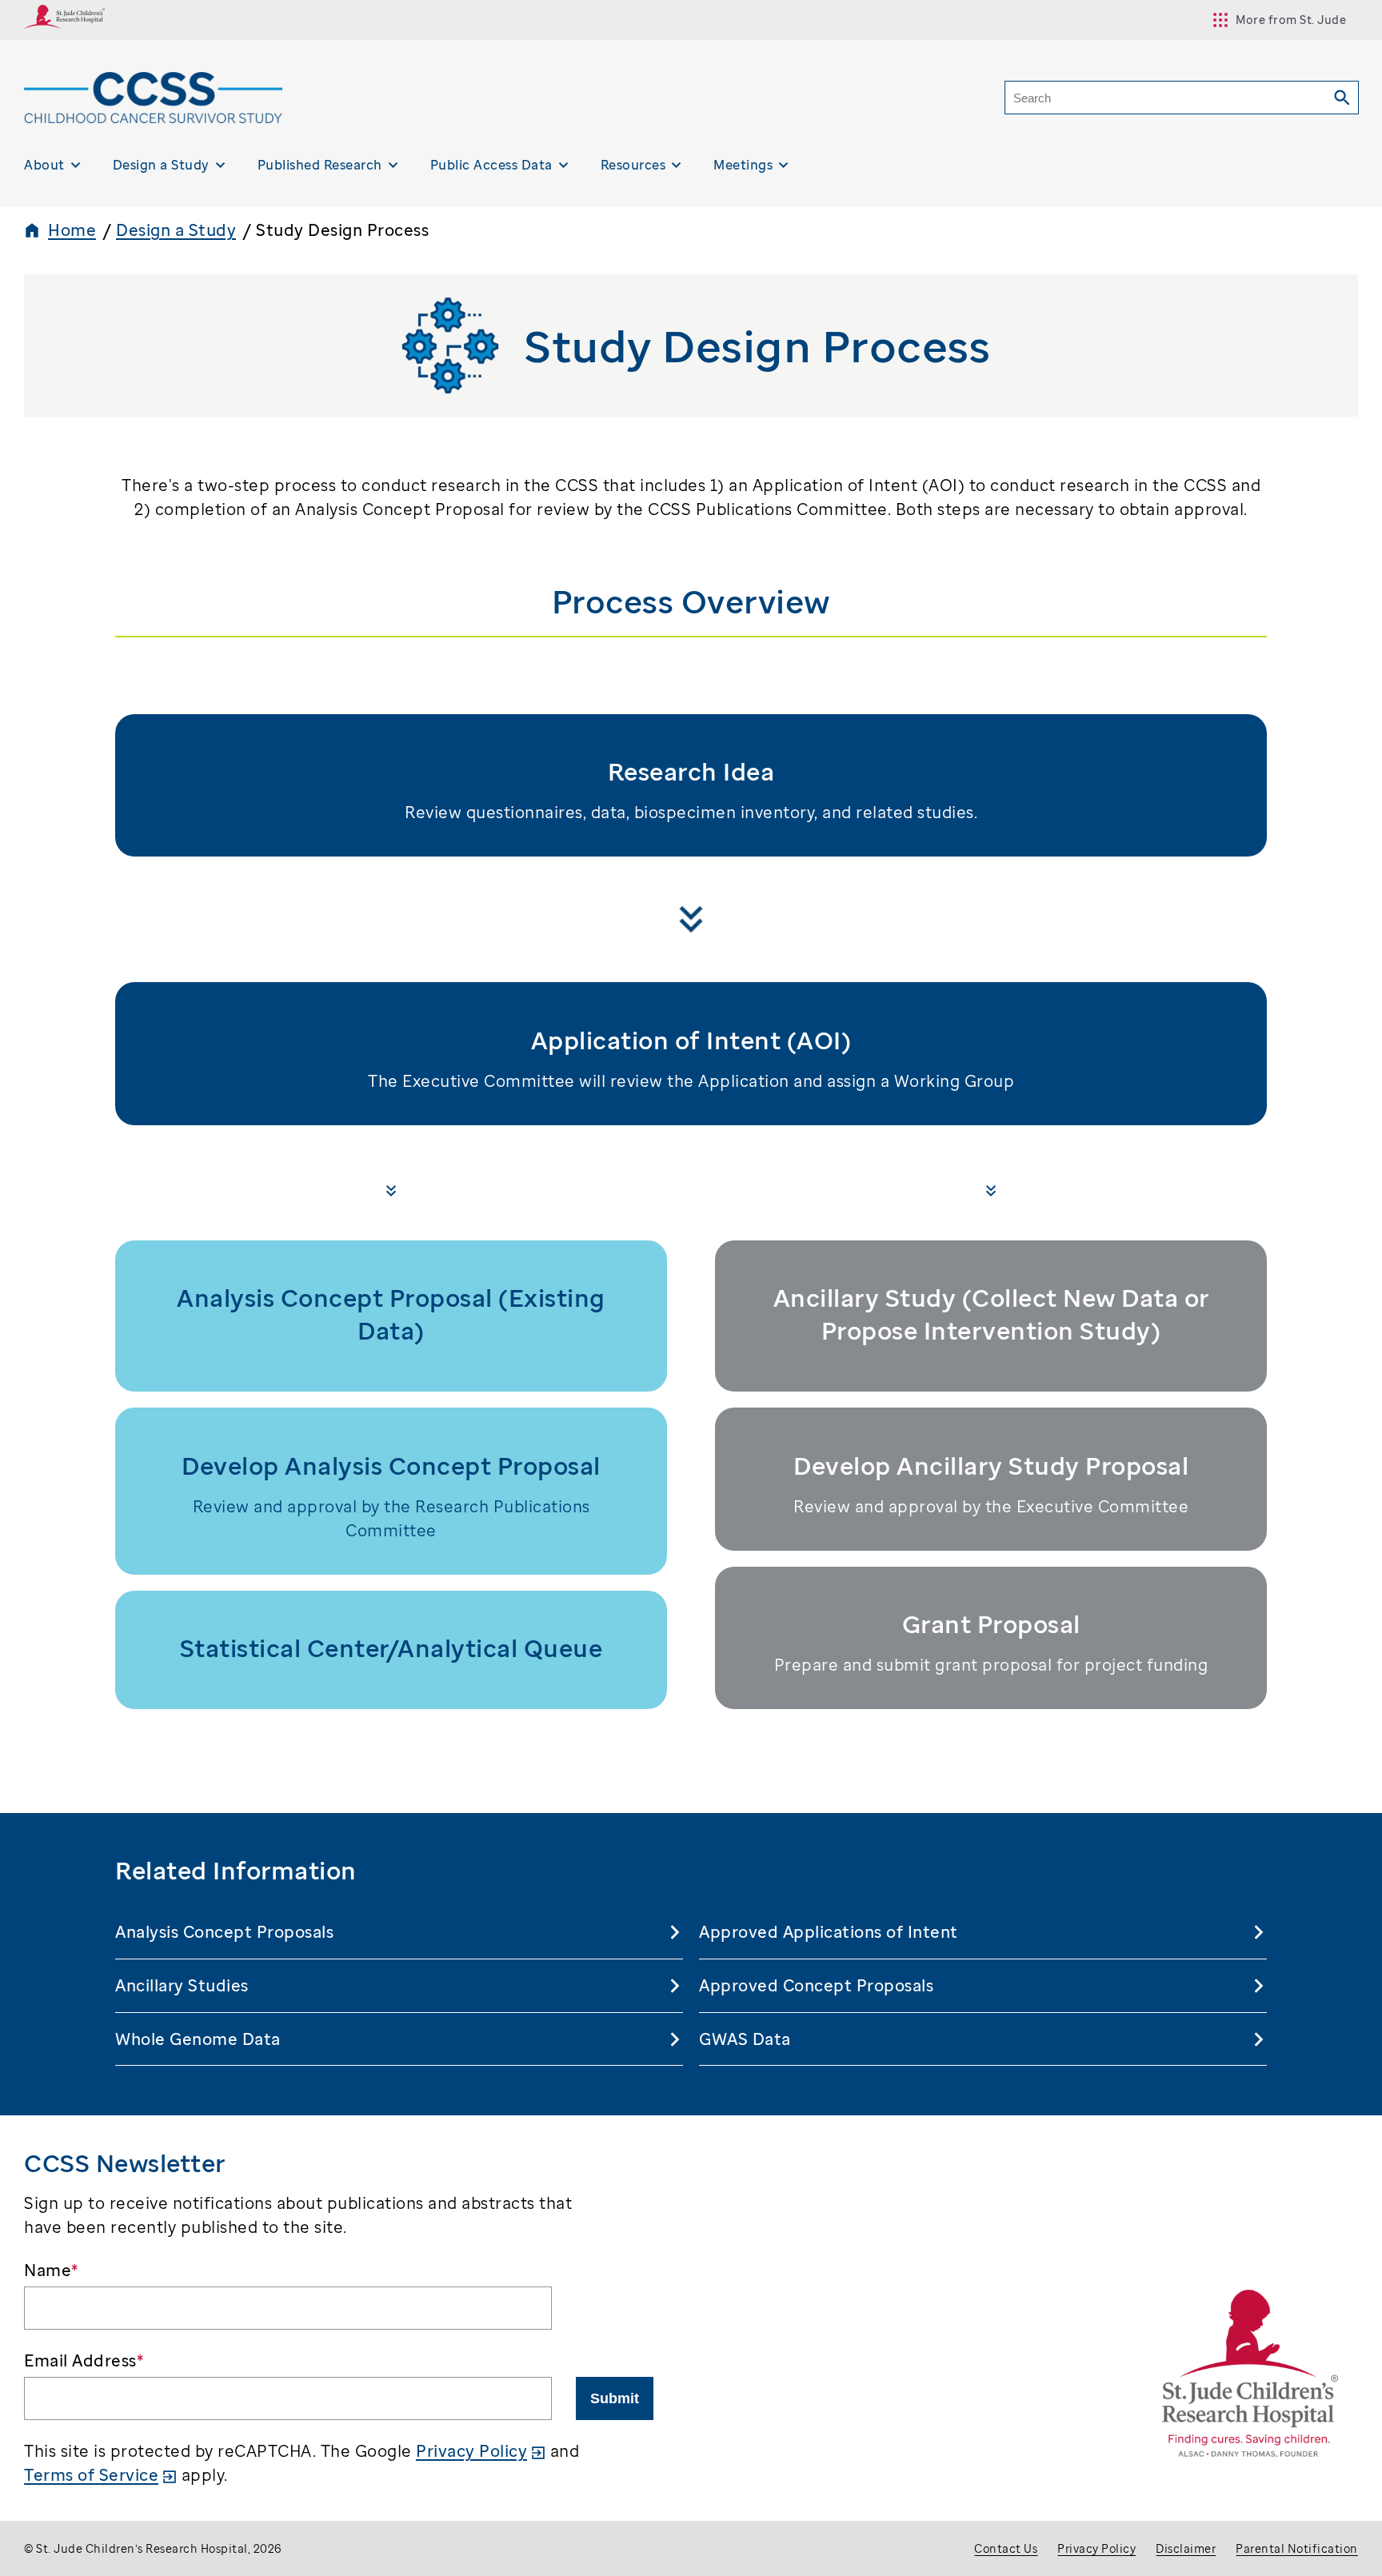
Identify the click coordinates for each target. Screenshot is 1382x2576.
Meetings (743, 165)
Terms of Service (91, 2475)
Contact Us (1006, 2548)
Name (51, 2270)
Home (72, 230)
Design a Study (161, 165)
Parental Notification (1297, 2548)
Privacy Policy (471, 2451)
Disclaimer (1186, 2548)
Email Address (84, 2360)
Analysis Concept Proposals (224, 1932)
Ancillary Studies (182, 1985)
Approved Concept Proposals (816, 1985)
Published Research (320, 165)
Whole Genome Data (198, 2039)
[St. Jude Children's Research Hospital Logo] (65, 23)
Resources (633, 165)
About (44, 165)
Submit (615, 2398)
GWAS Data (745, 2039)
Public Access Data (491, 165)
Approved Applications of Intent (829, 1932)
